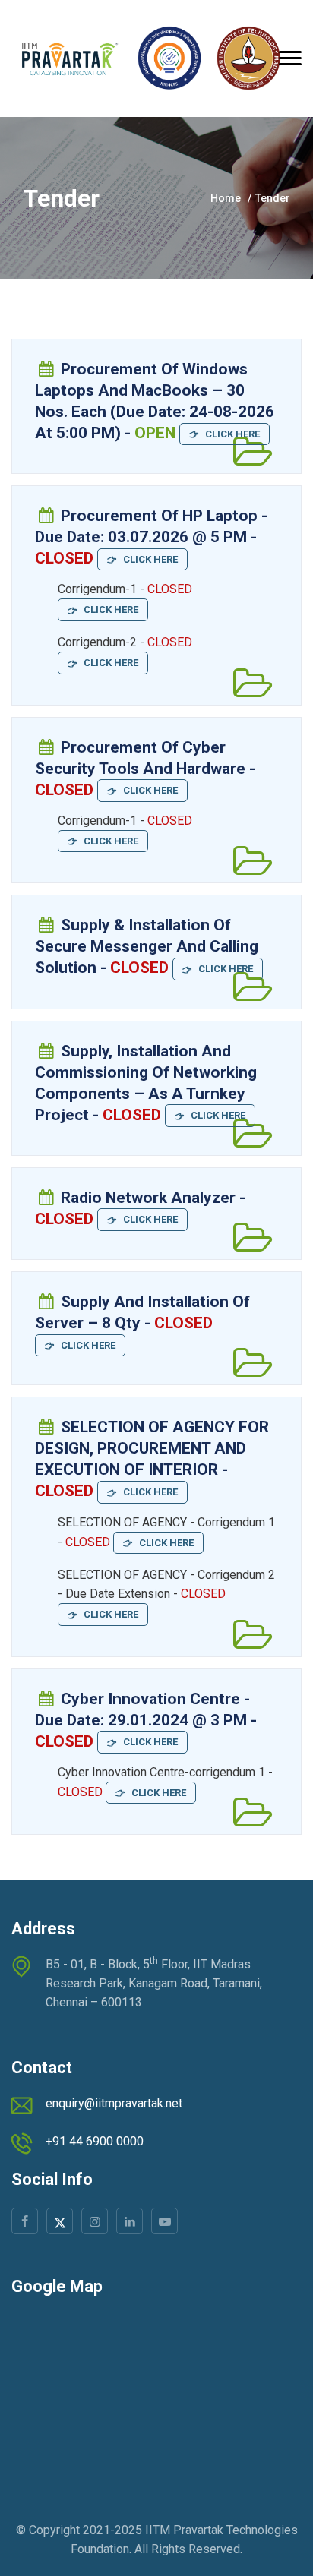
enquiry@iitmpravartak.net (114, 2103)
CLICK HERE (229, 434)
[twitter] (60, 2221)
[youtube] (164, 2221)
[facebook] (25, 2221)
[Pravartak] (146, 58)
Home (226, 198)
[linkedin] (130, 2221)
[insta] (95, 2221)
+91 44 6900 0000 (95, 2141)
